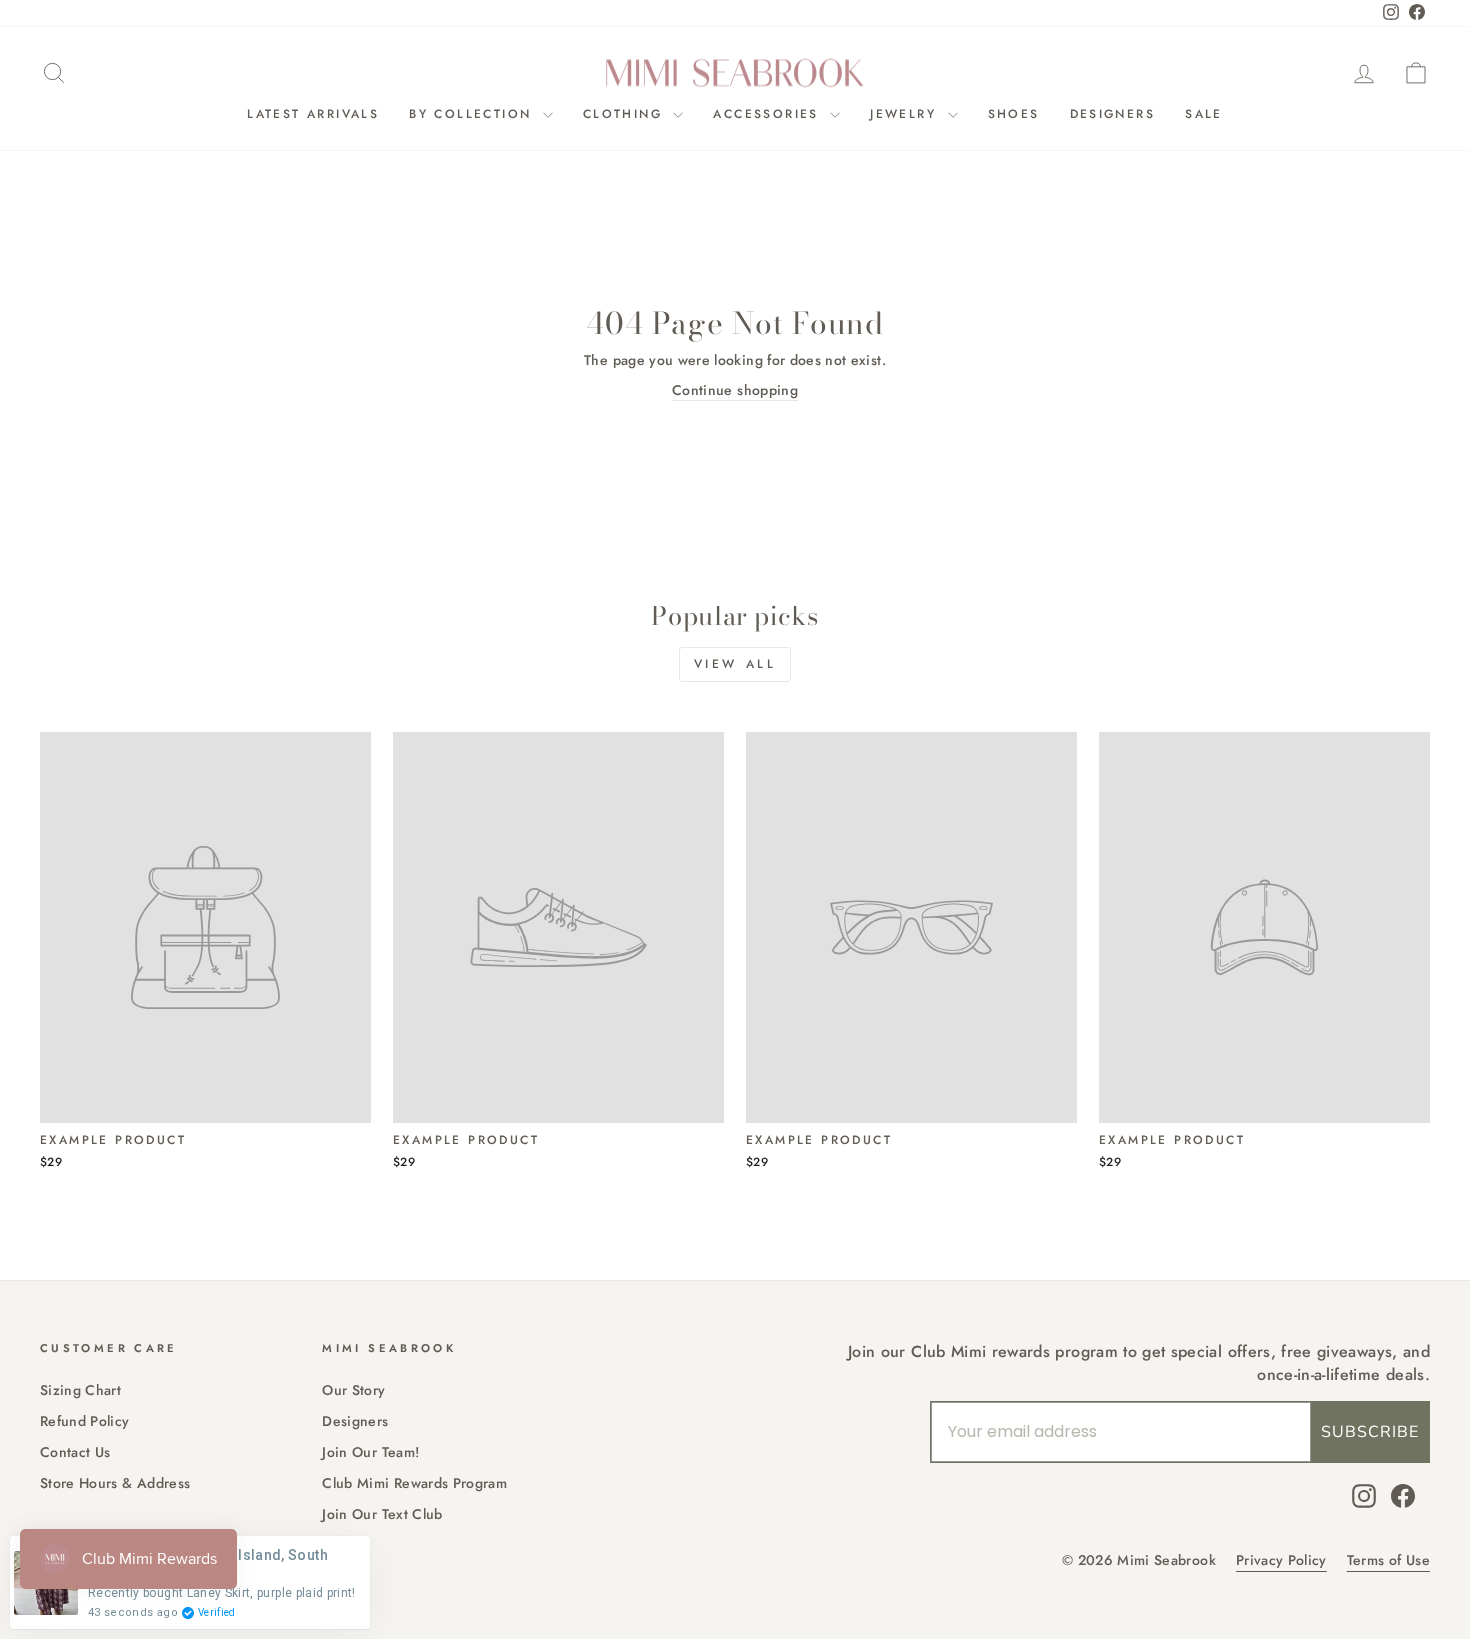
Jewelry (906, 114)
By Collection (473, 114)
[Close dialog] (774, 619)
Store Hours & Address (115, 1483)
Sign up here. (215, 1008)
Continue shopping (735, 390)
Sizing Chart (80, 1390)
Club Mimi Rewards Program (414, 1483)
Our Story (353, 1390)
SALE (1204, 114)
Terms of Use (1388, 1560)
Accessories (769, 114)
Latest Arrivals (313, 114)
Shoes (1014, 114)
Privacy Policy (1281, 1560)
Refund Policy (85, 1421)
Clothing (626, 114)
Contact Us (75, 1452)
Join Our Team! (370, 1452)
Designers (1113, 114)
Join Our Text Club (382, 1514)
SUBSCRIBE (1370, 1432)
